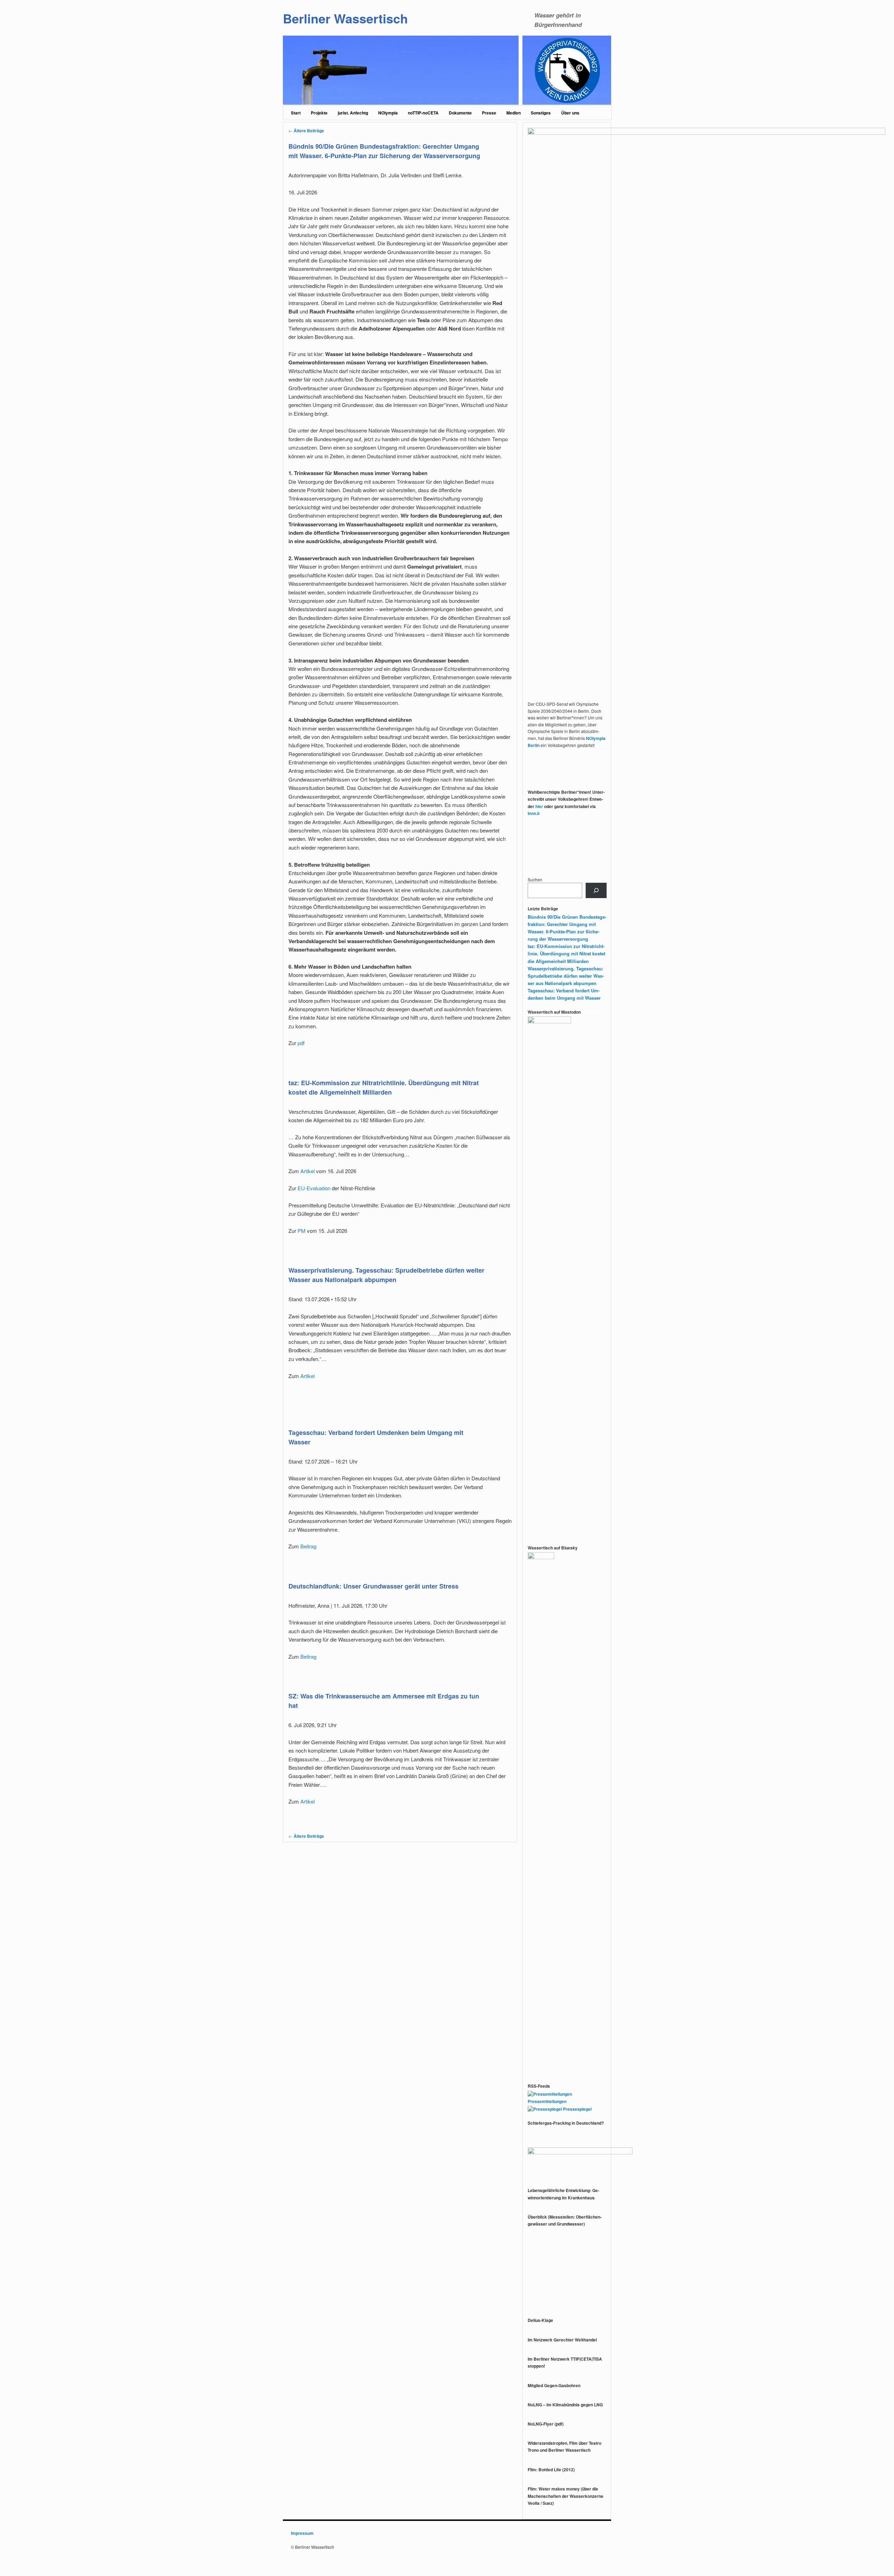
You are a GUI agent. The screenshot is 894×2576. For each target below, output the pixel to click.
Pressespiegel (577, 2109)
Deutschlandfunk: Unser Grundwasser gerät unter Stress (373, 1586)
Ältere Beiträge (306, 131)
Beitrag (308, 1546)
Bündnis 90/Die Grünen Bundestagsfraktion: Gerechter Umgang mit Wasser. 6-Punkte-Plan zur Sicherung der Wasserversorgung (384, 151)
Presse (489, 113)
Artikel (307, 1171)
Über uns (570, 113)
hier (539, 806)
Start (296, 113)
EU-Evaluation (314, 1188)
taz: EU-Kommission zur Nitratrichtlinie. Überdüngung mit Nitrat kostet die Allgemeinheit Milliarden (384, 1087)
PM (302, 1231)
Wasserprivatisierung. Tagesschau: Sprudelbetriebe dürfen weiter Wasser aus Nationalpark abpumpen (386, 1275)
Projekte (319, 113)
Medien (514, 113)
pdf (301, 1043)
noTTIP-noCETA (423, 113)
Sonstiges (541, 113)
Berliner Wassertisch (345, 18)
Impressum (302, 2533)
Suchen (535, 879)
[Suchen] (596, 890)
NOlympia (388, 113)
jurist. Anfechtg (353, 113)
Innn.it (534, 813)
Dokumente (460, 113)
